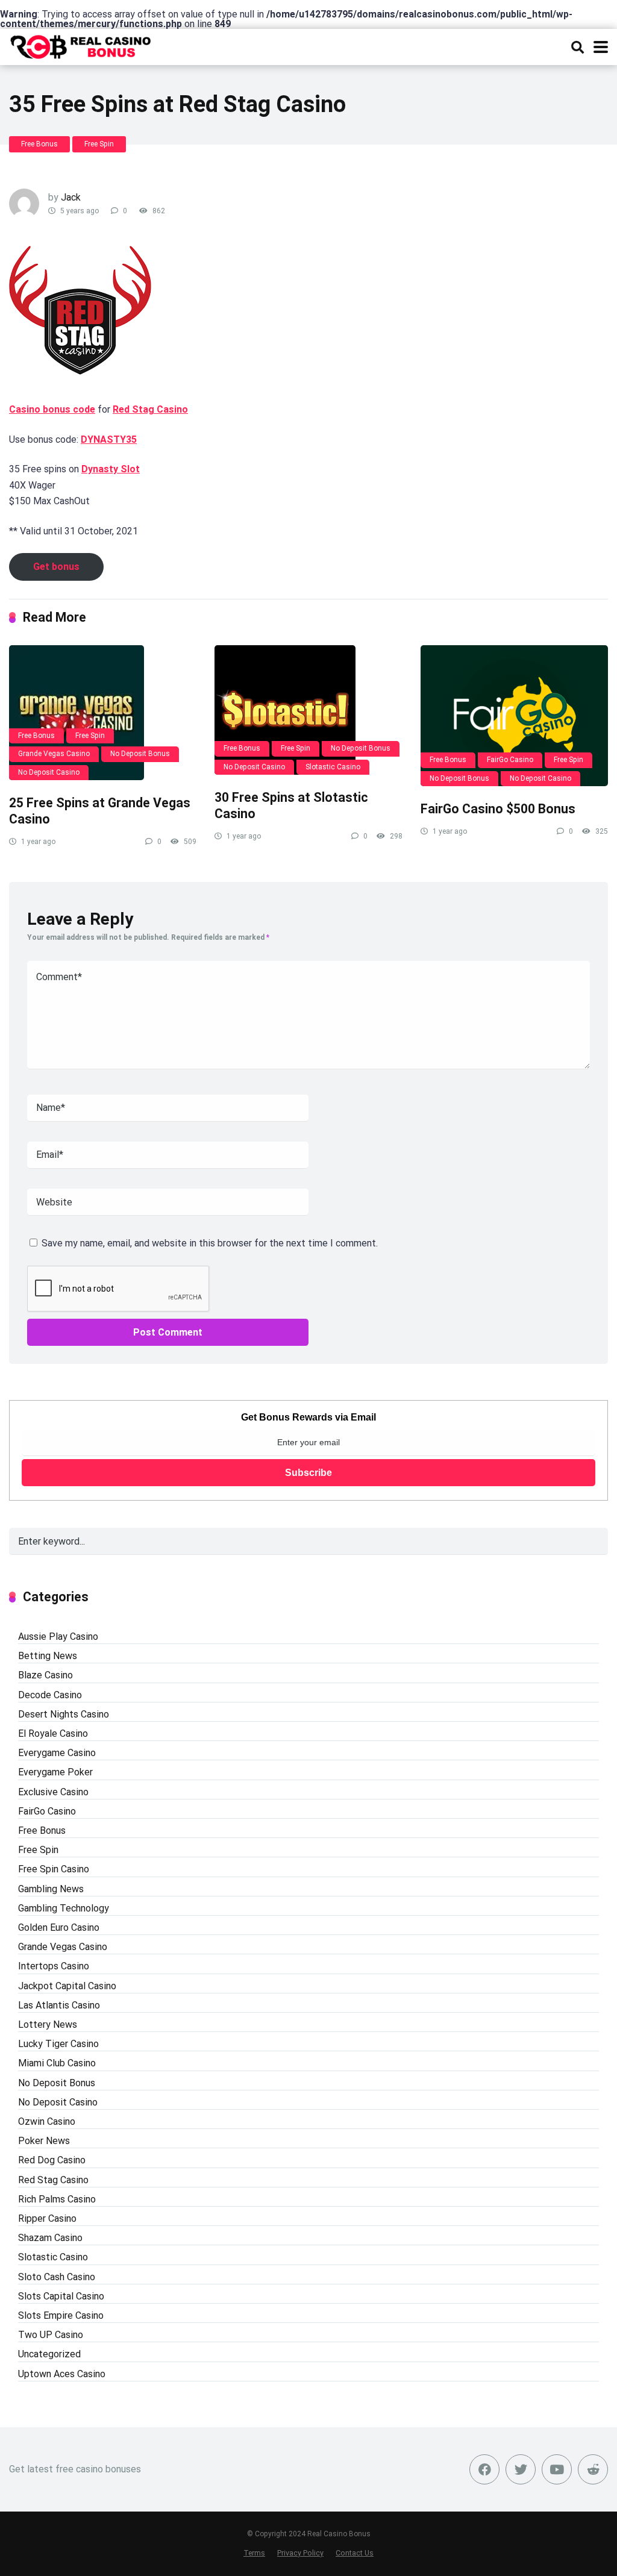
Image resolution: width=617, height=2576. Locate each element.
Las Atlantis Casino (59, 2005)
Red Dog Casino (52, 2160)
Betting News (48, 1656)
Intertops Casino (54, 1966)
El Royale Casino (53, 1733)
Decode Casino (50, 1695)
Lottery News (48, 2024)
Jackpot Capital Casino (67, 1986)
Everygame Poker (55, 1772)
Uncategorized (49, 2354)
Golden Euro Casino (59, 1927)
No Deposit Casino (49, 772)
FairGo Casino (510, 760)
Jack (71, 197)
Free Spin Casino (54, 1869)
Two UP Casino (51, 2335)
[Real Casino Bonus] (82, 45)
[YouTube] (557, 2469)
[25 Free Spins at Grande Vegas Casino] (103, 713)
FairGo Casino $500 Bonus (498, 809)
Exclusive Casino (53, 1792)
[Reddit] (593, 2469)
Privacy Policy (300, 2553)
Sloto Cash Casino (57, 2277)
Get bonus (56, 567)
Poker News (44, 2141)
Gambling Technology (64, 1908)
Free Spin (99, 144)
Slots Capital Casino (61, 2296)
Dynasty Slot (111, 469)
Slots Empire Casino (61, 2315)
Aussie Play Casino (58, 1637)
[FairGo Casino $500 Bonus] (514, 716)
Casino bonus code (52, 409)
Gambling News (51, 1889)
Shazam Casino (50, 2238)
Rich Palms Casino (57, 2199)
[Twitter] (521, 2469)
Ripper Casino (47, 2218)
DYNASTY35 (109, 439)
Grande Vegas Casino (54, 754)
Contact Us (355, 2553)
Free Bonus (39, 144)
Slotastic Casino (333, 767)
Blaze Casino (45, 1675)
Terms (254, 2553)
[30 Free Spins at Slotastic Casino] (308, 710)
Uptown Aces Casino (62, 2374)
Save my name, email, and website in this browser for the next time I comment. (210, 1243)
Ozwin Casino (47, 2121)
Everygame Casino (57, 1753)
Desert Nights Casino (64, 1714)
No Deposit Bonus (140, 754)
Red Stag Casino (150, 409)
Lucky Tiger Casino (58, 2044)
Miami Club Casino (57, 2063)
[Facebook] (484, 2469)
